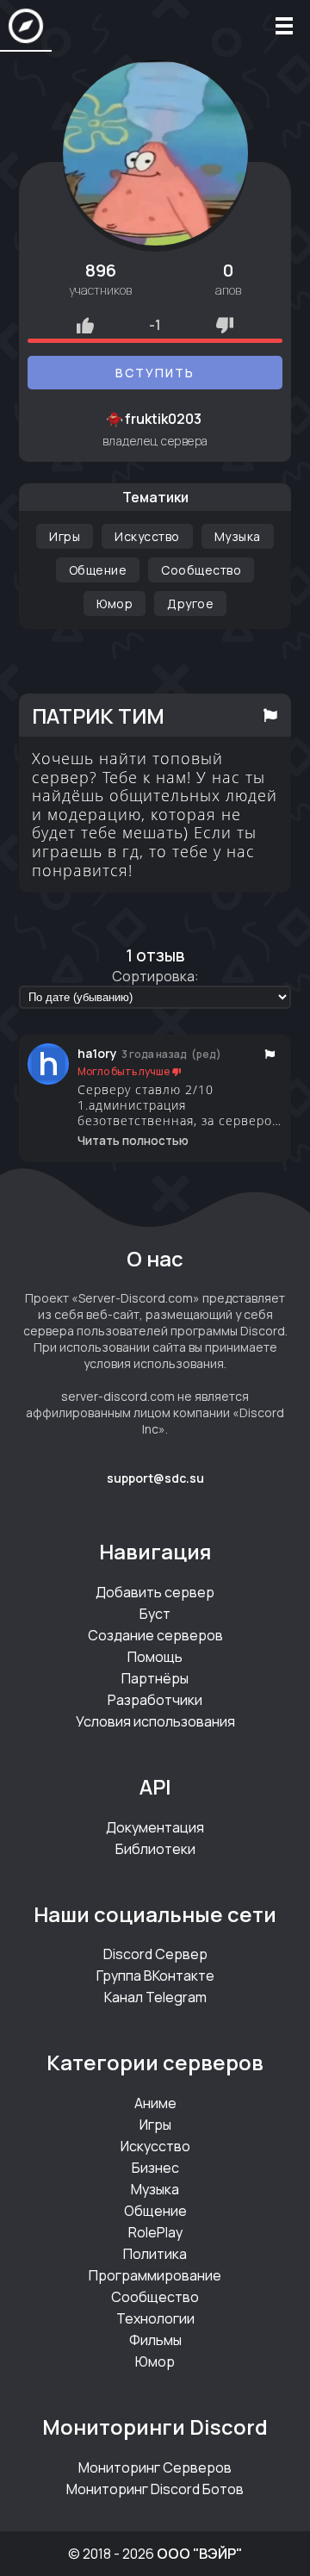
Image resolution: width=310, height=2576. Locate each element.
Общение (98, 570)
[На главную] (26, 26)
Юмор (115, 604)
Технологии (155, 2318)
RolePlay (155, 2232)
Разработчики (155, 1700)
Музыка (238, 536)
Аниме (155, 2103)
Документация (155, 1827)
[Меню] (284, 26)
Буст (155, 1614)
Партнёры (155, 1678)
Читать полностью (133, 1141)
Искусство (147, 536)
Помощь (155, 1657)
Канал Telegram (155, 1997)
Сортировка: (155, 976)
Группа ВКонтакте (155, 1976)
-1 (155, 325)
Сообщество (201, 570)
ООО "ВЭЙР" (199, 2554)
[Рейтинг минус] (225, 325)
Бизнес (155, 2168)
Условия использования (155, 1721)
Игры (65, 536)
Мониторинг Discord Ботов (155, 2489)
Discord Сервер (155, 1954)
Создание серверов (155, 1635)
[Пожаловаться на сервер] (271, 715)
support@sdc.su (155, 1478)
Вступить (155, 373)
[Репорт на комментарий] (270, 1054)
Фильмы (155, 2340)
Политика (155, 2254)
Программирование (155, 2275)
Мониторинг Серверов (155, 2467)
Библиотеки (155, 1849)
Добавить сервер (155, 1592)
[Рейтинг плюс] (85, 325)
